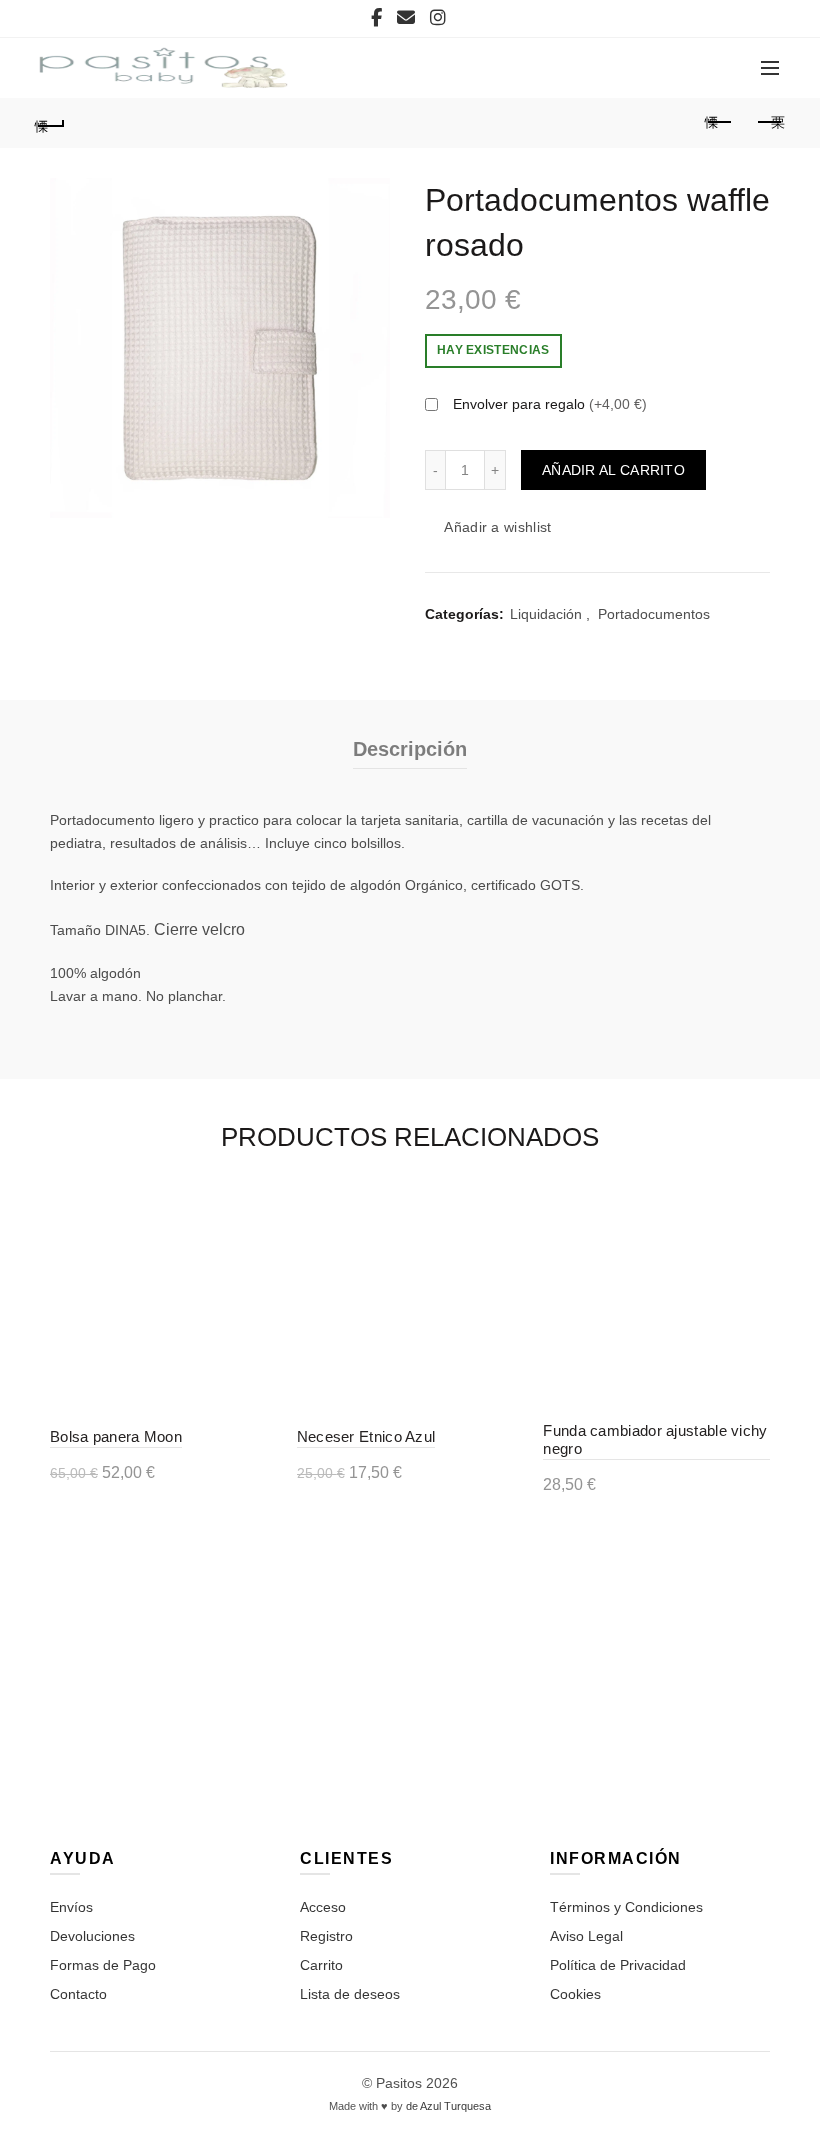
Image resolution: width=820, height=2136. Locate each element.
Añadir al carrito (613, 470)
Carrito (321, 1965)
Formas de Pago (103, 1965)
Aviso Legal (586, 1936)
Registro (326, 1936)
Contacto (78, 1994)
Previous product (720, 123)
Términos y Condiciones (626, 1907)
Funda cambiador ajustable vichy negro (655, 1439)
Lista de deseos (350, 1994)
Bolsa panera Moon (116, 1436)
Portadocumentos (654, 614)
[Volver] (51, 123)
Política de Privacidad (618, 1965)
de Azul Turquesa (448, 2106)
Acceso (323, 1907)
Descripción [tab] (410, 749)
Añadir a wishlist (497, 527)
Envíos (71, 1907)
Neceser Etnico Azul (366, 1436)
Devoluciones (92, 1936)
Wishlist (690, 58)
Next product (770, 123)
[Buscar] (633, 68)
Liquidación (546, 614)
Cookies (575, 1994)
